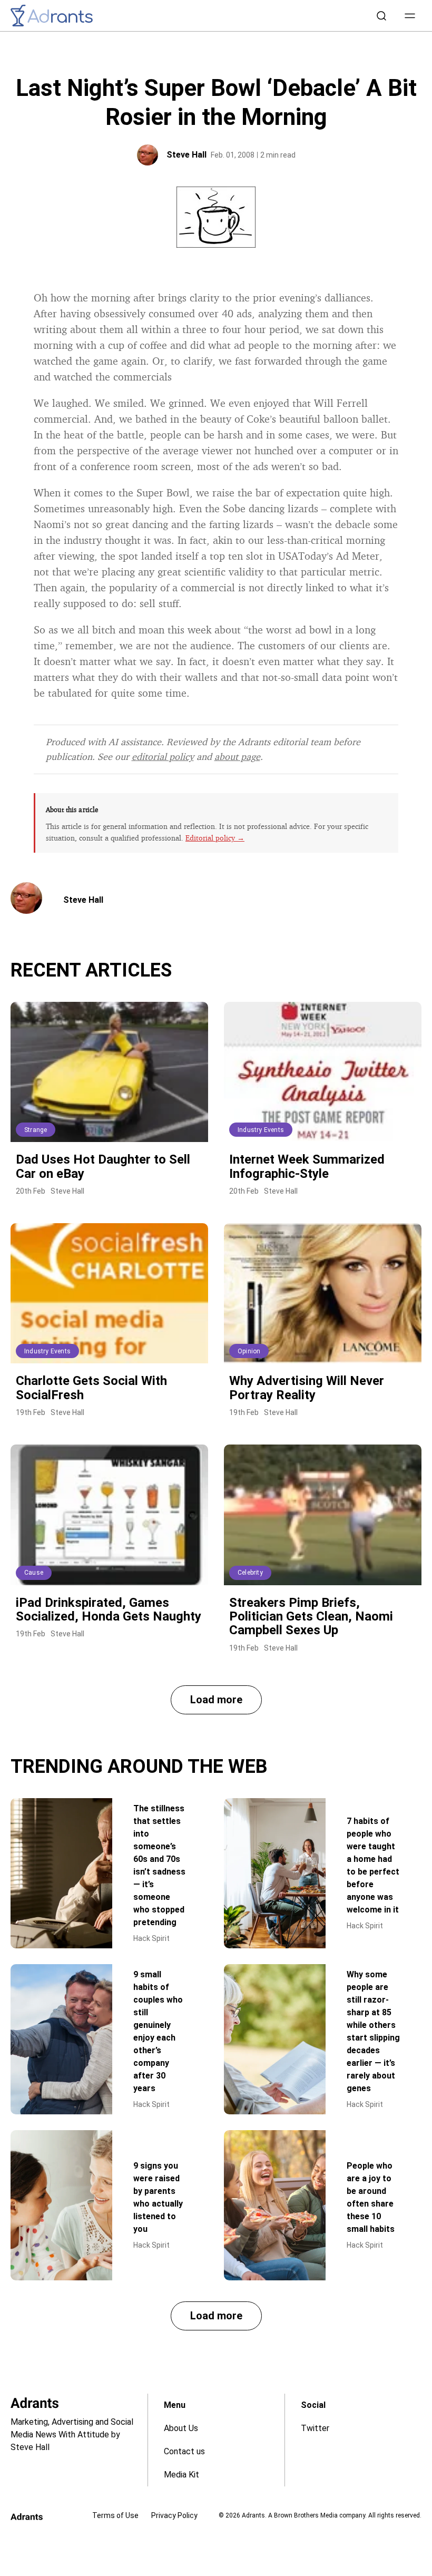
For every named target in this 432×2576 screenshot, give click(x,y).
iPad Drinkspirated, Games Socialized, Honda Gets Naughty (109, 1609)
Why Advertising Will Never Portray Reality (307, 1388)
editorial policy (163, 756)
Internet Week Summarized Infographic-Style (307, 1166)
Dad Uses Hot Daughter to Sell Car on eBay (103, 1166)
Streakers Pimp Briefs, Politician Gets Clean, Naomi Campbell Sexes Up (311, 1617)
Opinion (249, 1351)
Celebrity (250, 1573)
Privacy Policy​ (174, 2515)
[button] (410, 16)
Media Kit (181, 2475)
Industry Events (261, 1130)
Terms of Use (115, 2515)
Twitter (315, 2428)
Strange (36, 1130)
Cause (34, 1573)
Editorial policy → (215, 838)
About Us (181, 2428)
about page (237, 756)
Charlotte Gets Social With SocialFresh (91, 1388)
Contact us (184, 2451)
